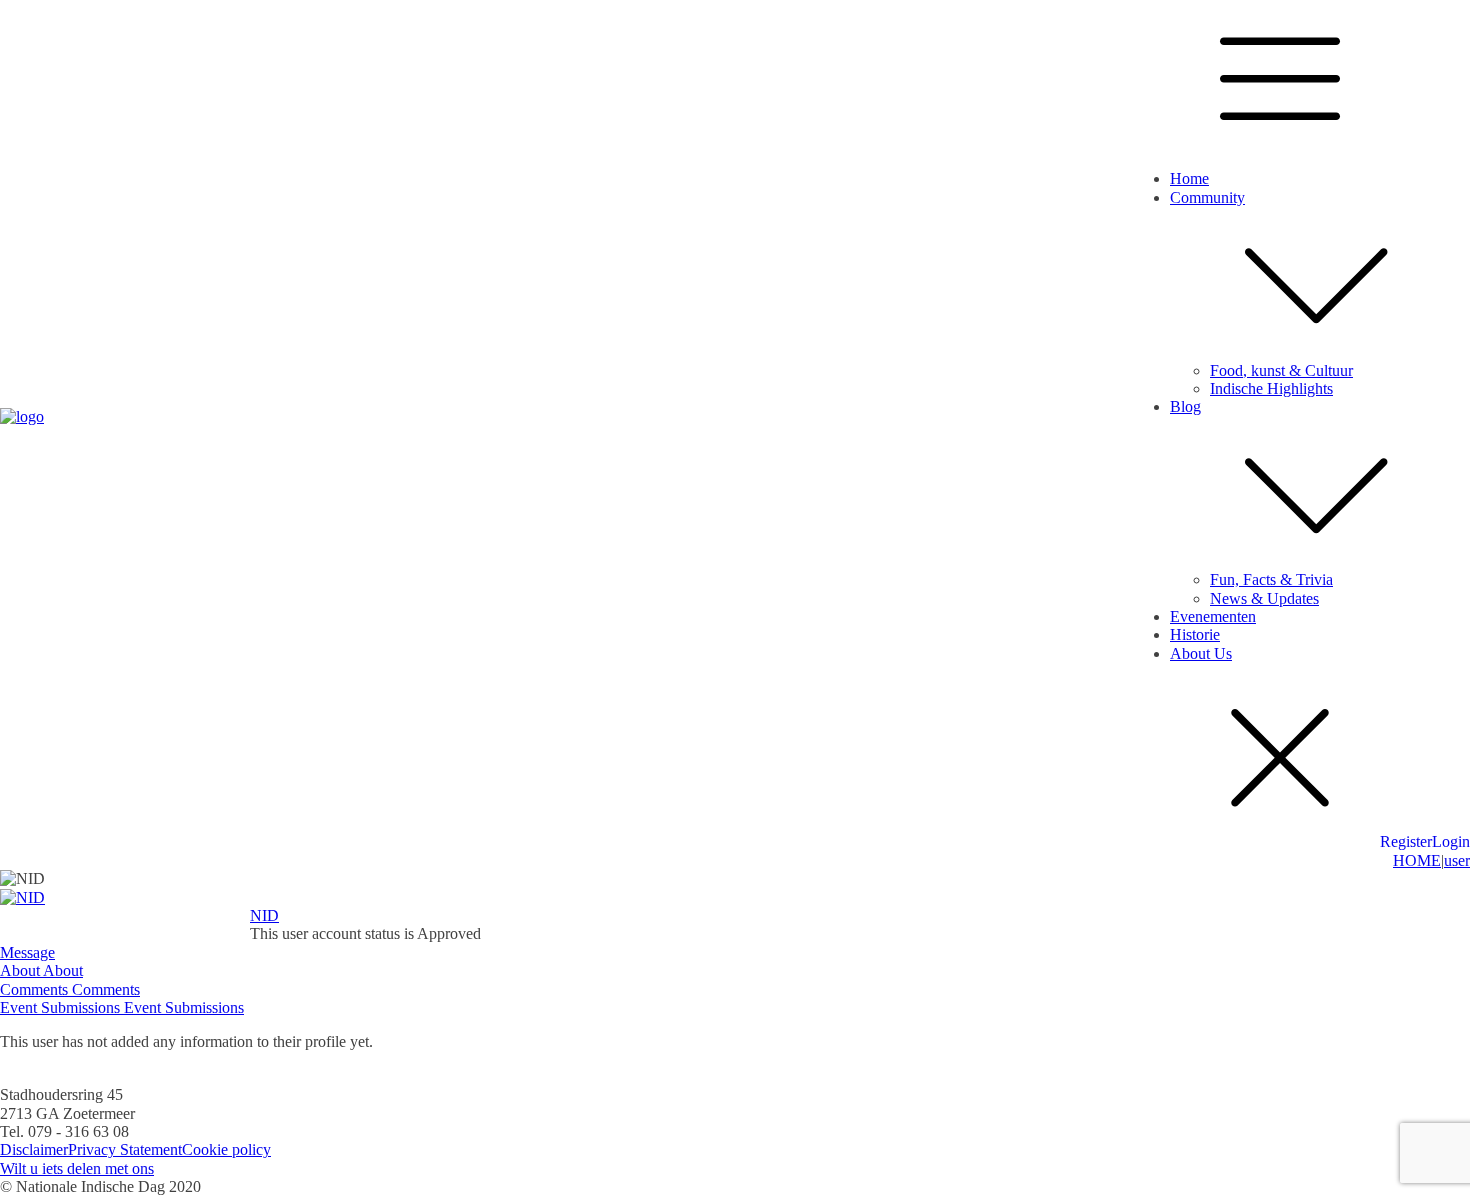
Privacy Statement (125, 1149)
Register (1406, 841)
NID (264, 915)
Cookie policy (226, 1149)
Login (1451, 841)
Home (1189, 178)
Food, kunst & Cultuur (1281, 370)
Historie (1195, 634)
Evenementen (1213, 616)
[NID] (22, 897)
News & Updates (1264, 598)
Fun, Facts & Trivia (1271, 579)
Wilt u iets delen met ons (77, 1168)
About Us (1201, 653)
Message (27, 952)
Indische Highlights (1271, 388)
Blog (1185, 406)
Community (1207, 197)
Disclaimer (34, 1149)
